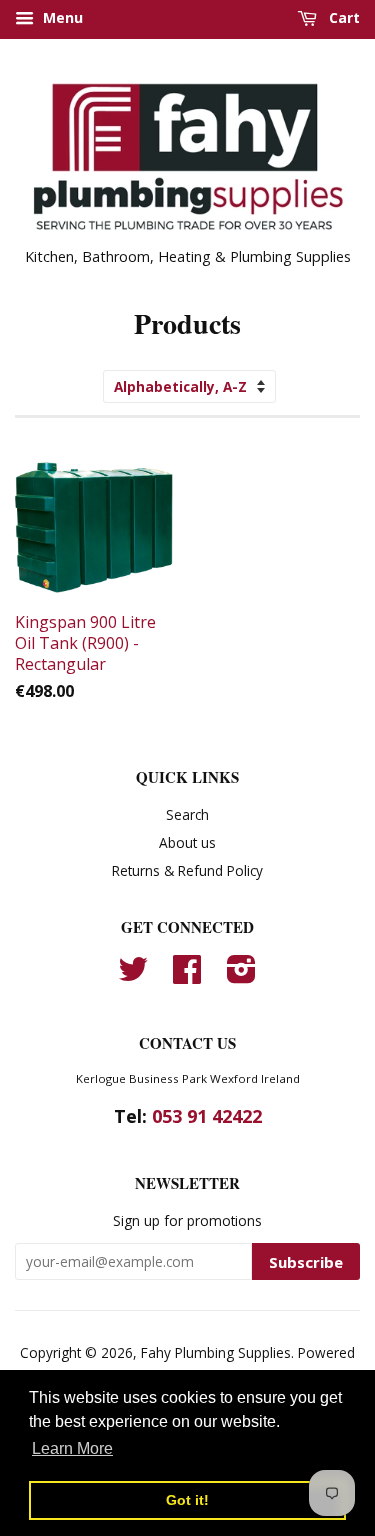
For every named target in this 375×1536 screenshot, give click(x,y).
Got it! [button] (187, 1500)
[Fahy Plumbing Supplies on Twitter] (133, 975)
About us (187, 842)
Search (187, 814)
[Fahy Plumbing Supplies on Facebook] (187, 975)
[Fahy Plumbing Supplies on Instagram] (241, 975)
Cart (342, 17)
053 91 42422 (207, 1116)
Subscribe (306, 1262)
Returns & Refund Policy (187, 870)
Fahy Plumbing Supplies (216, 1352)
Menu (61, 17)
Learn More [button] (72, 1448)
